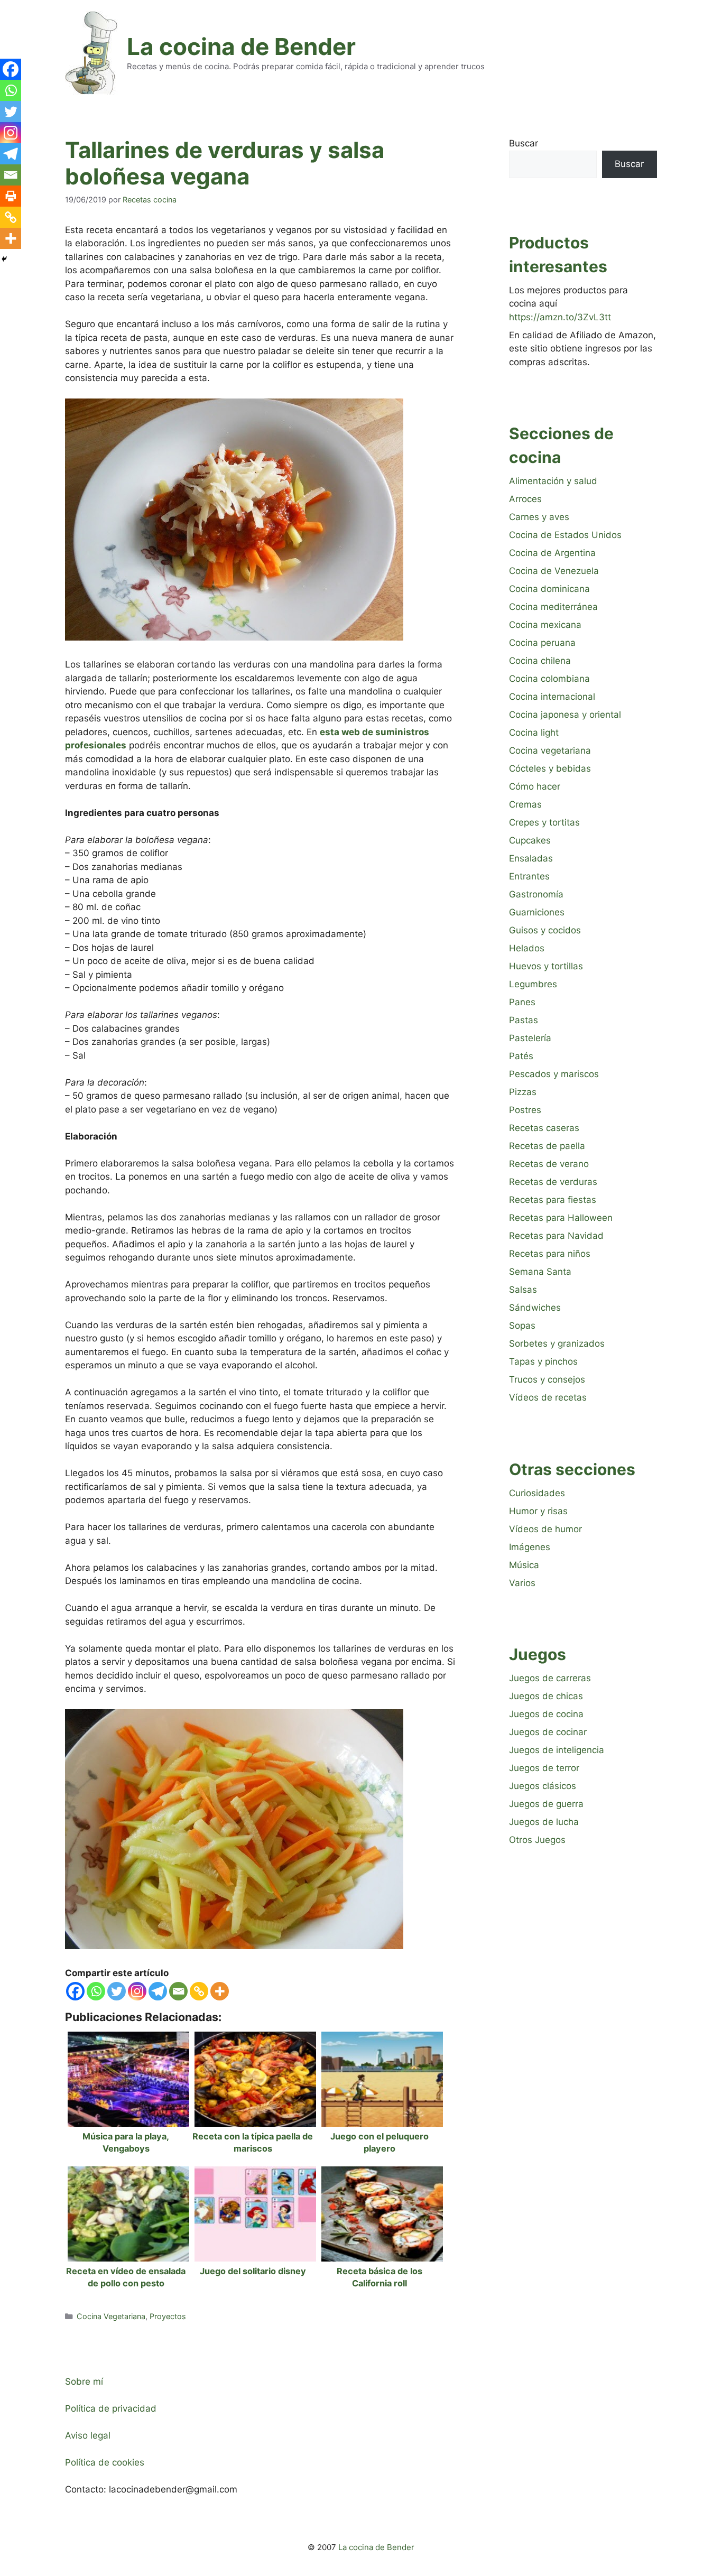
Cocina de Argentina (552, 553)
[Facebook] (75, 1991)
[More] (220, 1991)
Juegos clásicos (543, 1786)
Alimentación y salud (553, 481)
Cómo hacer (535, 786)
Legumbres (533, 984)
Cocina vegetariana (550, 750)
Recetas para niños (550, 1254)
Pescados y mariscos (554, 1074)
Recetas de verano (549, 1164)
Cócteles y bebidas (550, 768)
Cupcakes (530, 840)
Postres (525, 1110)
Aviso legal (88, 2435)
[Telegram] (158, 1991)
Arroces (525, 499)
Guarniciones (537, 912)
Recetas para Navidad (556, 1236)
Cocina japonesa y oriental (565, 715)
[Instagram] (137, 1991)
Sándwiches (535, 1308)
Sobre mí (84, 2382)
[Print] (11, 196)
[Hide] (4, 259)
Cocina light (534, 733)
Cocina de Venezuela (554, 571)
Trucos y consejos (547, 1379)
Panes (522, 1002)
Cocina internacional (552, 697)
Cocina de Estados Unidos (565, 535)
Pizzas (523, 1092)
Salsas (523, 1290)
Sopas (522, 1326)
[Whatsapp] (96, 1991)
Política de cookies (105, 2462)
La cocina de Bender (241, 47)
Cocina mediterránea (553, 607)
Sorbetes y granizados (557, 1343)
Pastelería (530, 1038)
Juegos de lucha (544, 1822)
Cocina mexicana (545, 625)
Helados (527, 948)
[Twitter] (117, 1991)
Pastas (524, 1020)
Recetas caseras (544, 1128)
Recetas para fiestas (553, 1200)
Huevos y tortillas (546, 966)
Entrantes (529, 876)
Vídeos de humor (545, 1529)
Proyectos (168, 2316)
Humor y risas (538, 1511)
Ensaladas (531, 858)
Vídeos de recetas (548, 1397)
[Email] (178, 1991)
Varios (522, 1583)
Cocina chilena (540, 661)
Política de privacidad (111, 2408)
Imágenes (530, 1547)
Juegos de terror (544, 1768)
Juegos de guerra (546, 1804)
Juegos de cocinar (548, 1732)
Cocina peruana (542, 643)
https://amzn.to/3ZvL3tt (560, 317)
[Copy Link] (199, 1991)
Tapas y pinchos (543, 1361)
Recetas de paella (547, 1146)
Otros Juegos (537, 1840)
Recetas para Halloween (561, 1218)
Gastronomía (536, 894)
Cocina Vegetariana (111, 2316)
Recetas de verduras (553, 1182)
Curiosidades (537, 1493)
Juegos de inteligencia (557, 1750)
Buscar (524, 143)
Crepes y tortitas (544, 822)
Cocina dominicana (549, 589)
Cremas (525, 804)
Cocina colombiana (549, 679)
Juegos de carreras (550, 1678)
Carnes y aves (539, 517)
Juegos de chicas (546, 1696)
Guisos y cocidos (545, 930)
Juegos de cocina (546, 1714)
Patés (521, 1056)
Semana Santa (540, 1272)
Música (524, 1565)
